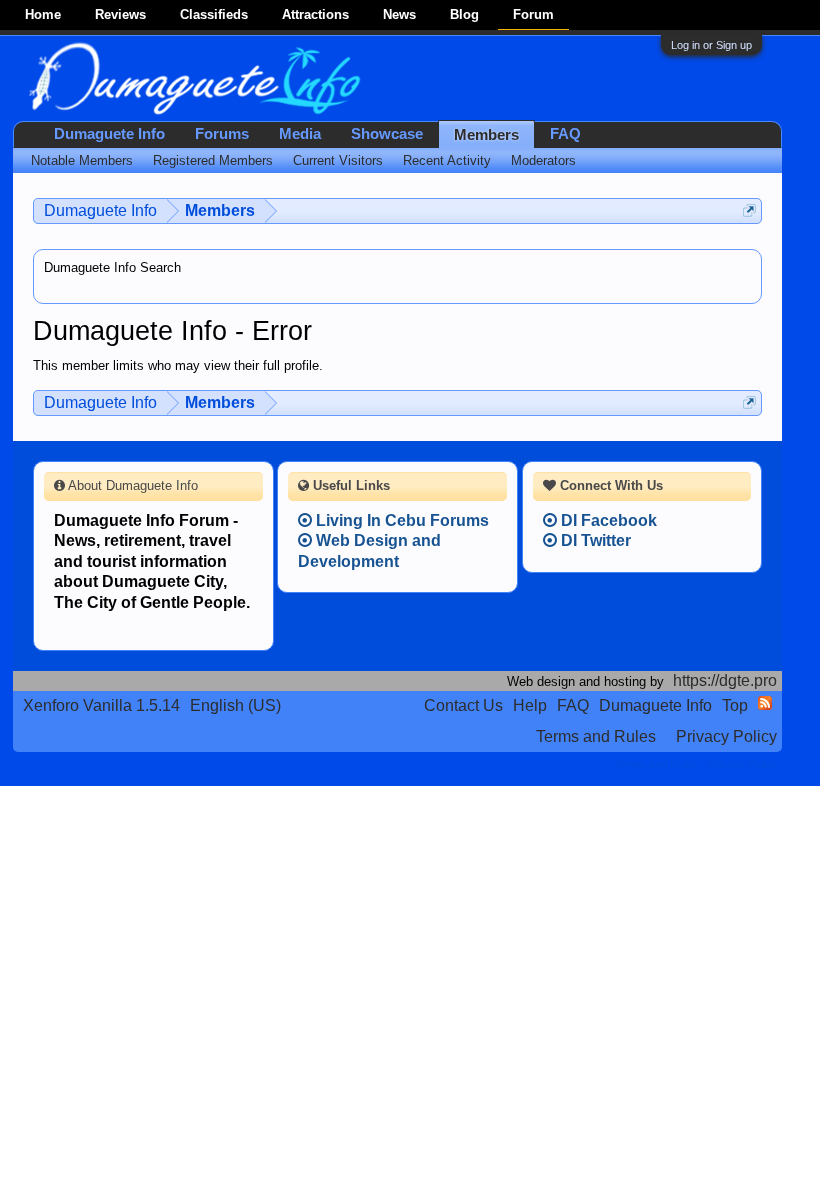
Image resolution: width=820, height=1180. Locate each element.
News (399, 14)
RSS (765, 703)
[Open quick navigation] (749, 210)
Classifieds (214, 14)
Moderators (543, 160)
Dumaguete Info (109, 134)
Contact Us (463, 705)
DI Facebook (607, 520)
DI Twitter (594, 540)
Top (735, 705)
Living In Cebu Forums (400, 520)
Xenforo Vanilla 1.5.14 (101, 705)
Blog (464, 14)
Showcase (387, 134)
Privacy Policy (726, 736)
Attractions (315, 14)
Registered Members (213, 160)
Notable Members (82, 160)
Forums (222, 134)
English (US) (235, 705)
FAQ (565, 134)
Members (486, 135)
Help (530, 705)
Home (43, 14)
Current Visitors (338, 160)
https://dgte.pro (725, 680)
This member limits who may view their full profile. (178, 365)
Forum (533, 14)
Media (300, 134)
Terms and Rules (596, 736)
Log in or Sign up (711, 45)
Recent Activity (447, 160)
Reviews (120, 14)
